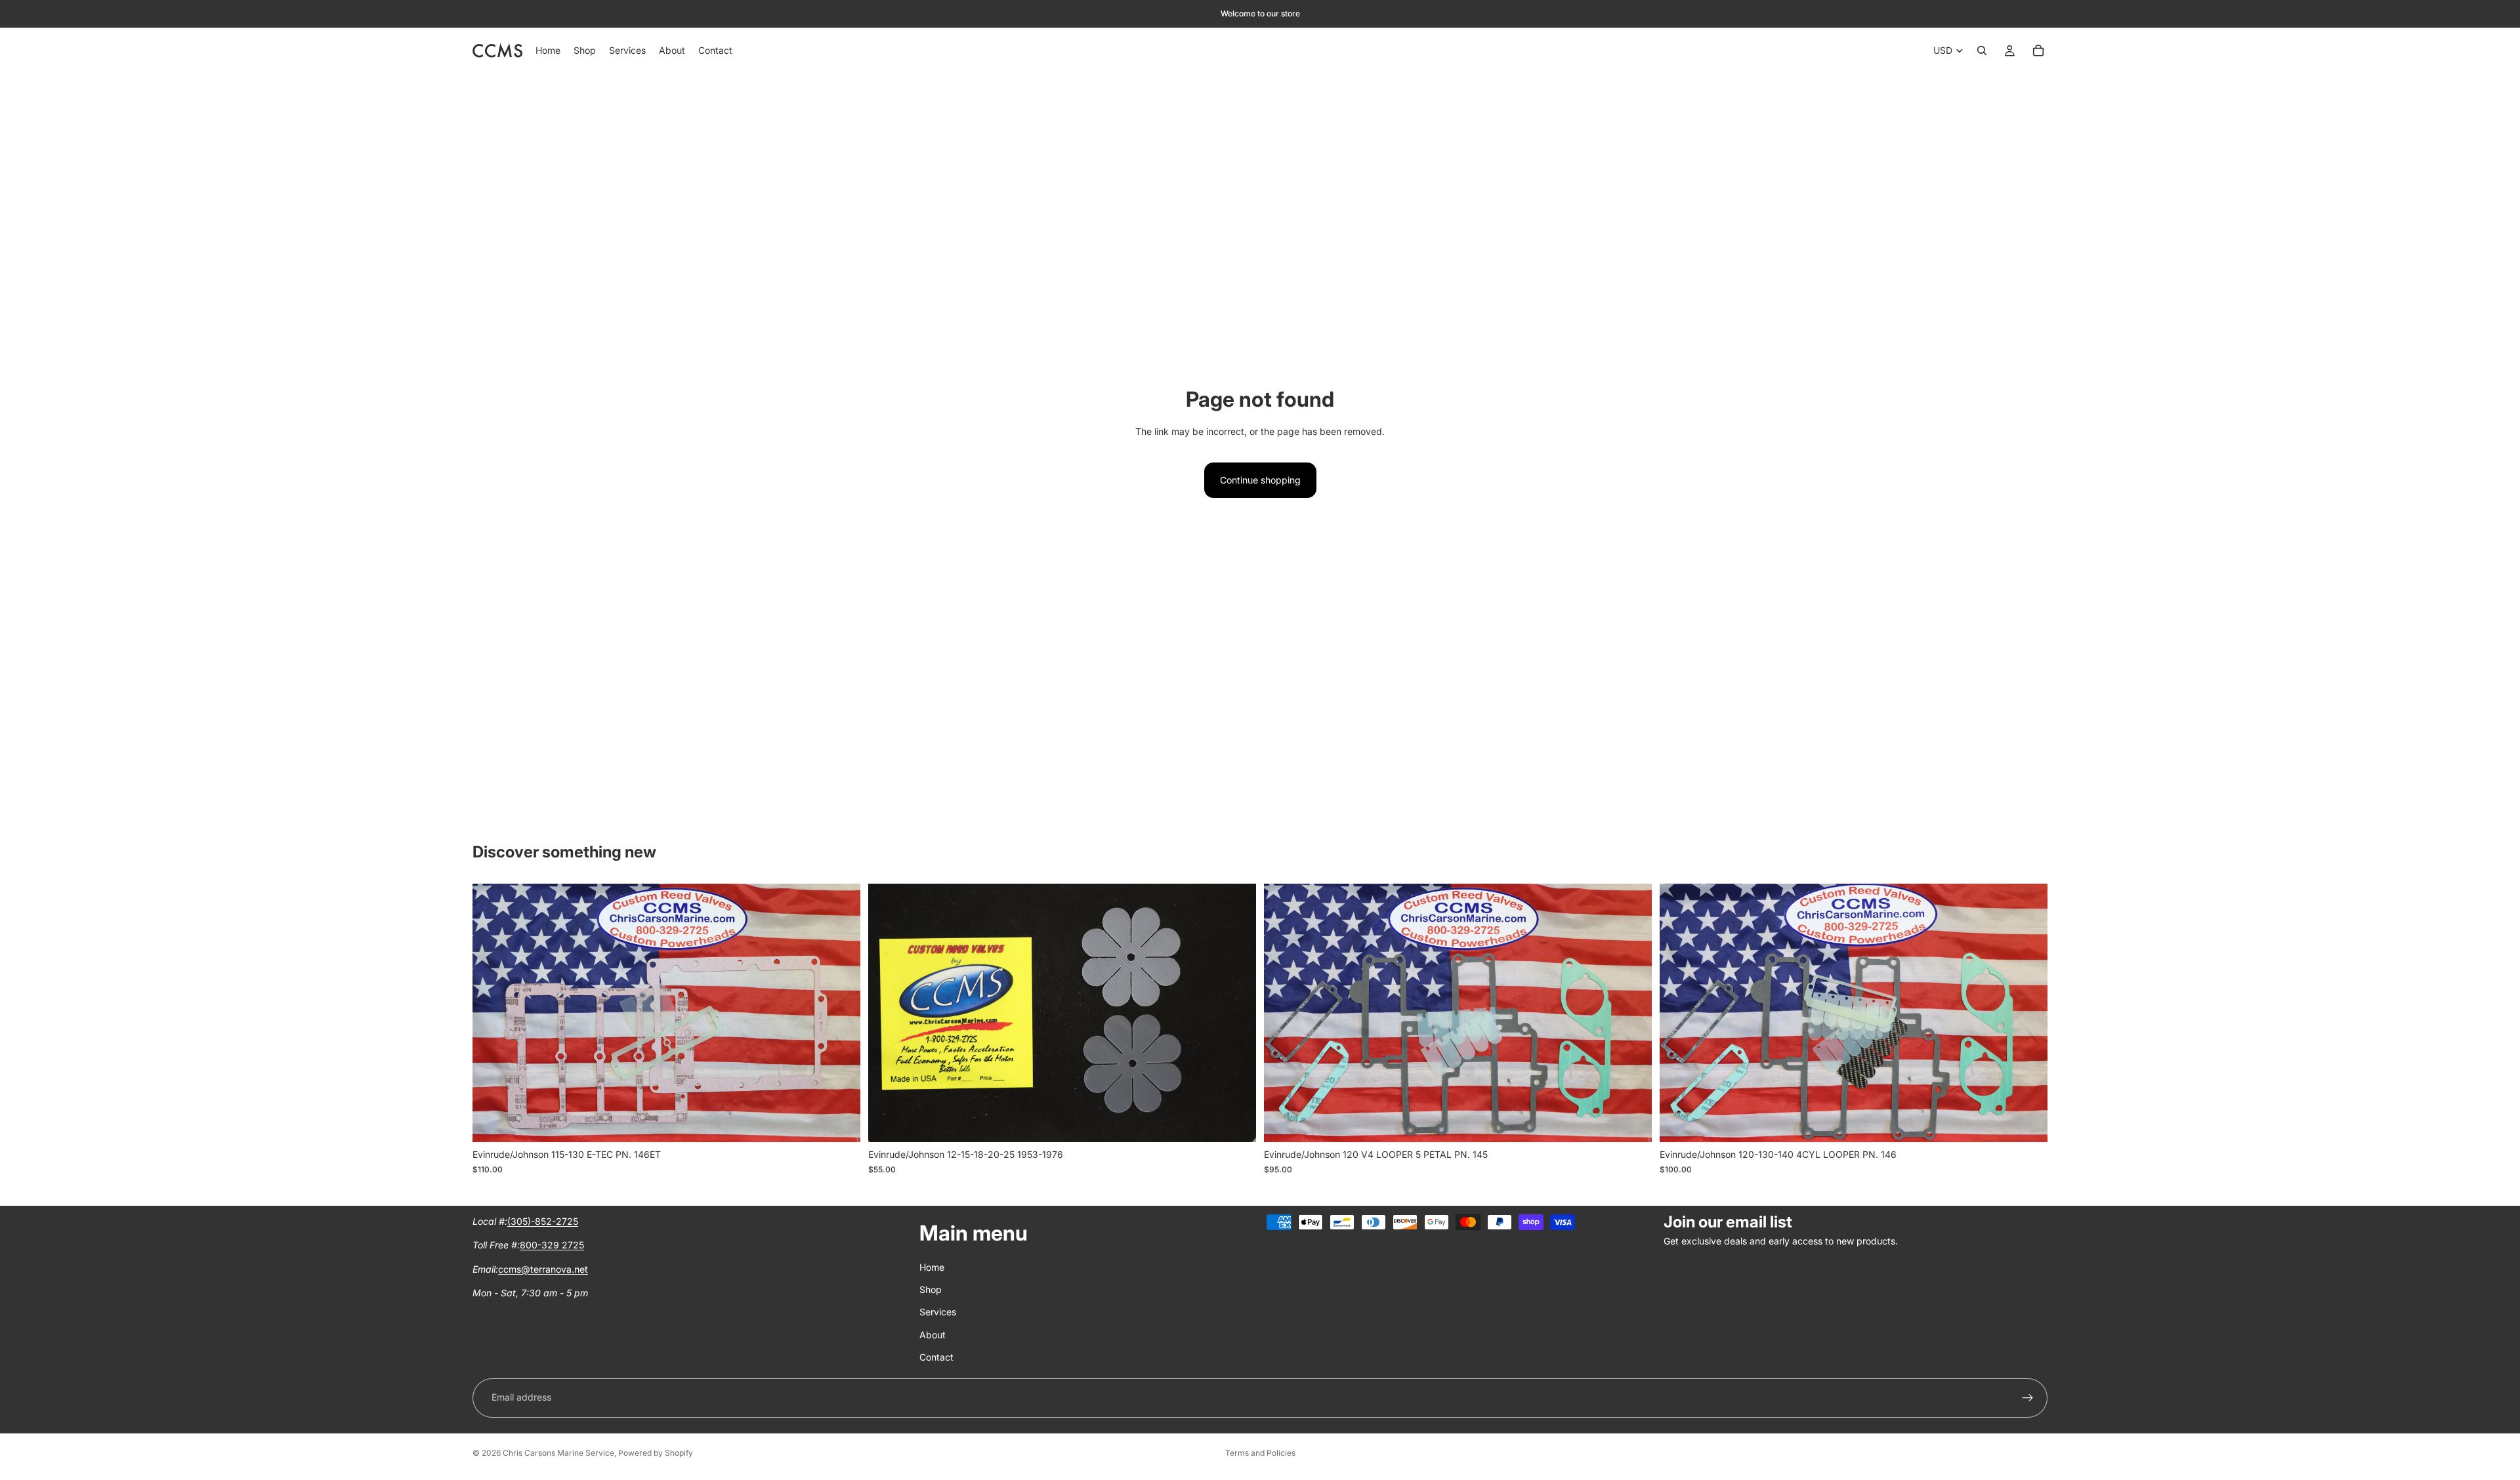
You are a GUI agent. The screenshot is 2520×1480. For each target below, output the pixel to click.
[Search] (1982, 51)
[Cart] (2038, 51)
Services (938, 1312)
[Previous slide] (492, 1013)
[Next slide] (841, 1013)
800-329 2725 (552, 1245)
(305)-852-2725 (543, 1221)
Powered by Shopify (656, 1453)
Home (932, 1267)
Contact (936, 1357)
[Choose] (840, 1122)
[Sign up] (2028, 1398)
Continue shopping (1260, 480)
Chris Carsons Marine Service (558, 1453)
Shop (931, 1289)
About (933, 1335)
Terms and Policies (1260, 1453)
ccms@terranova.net (543, 1269)
